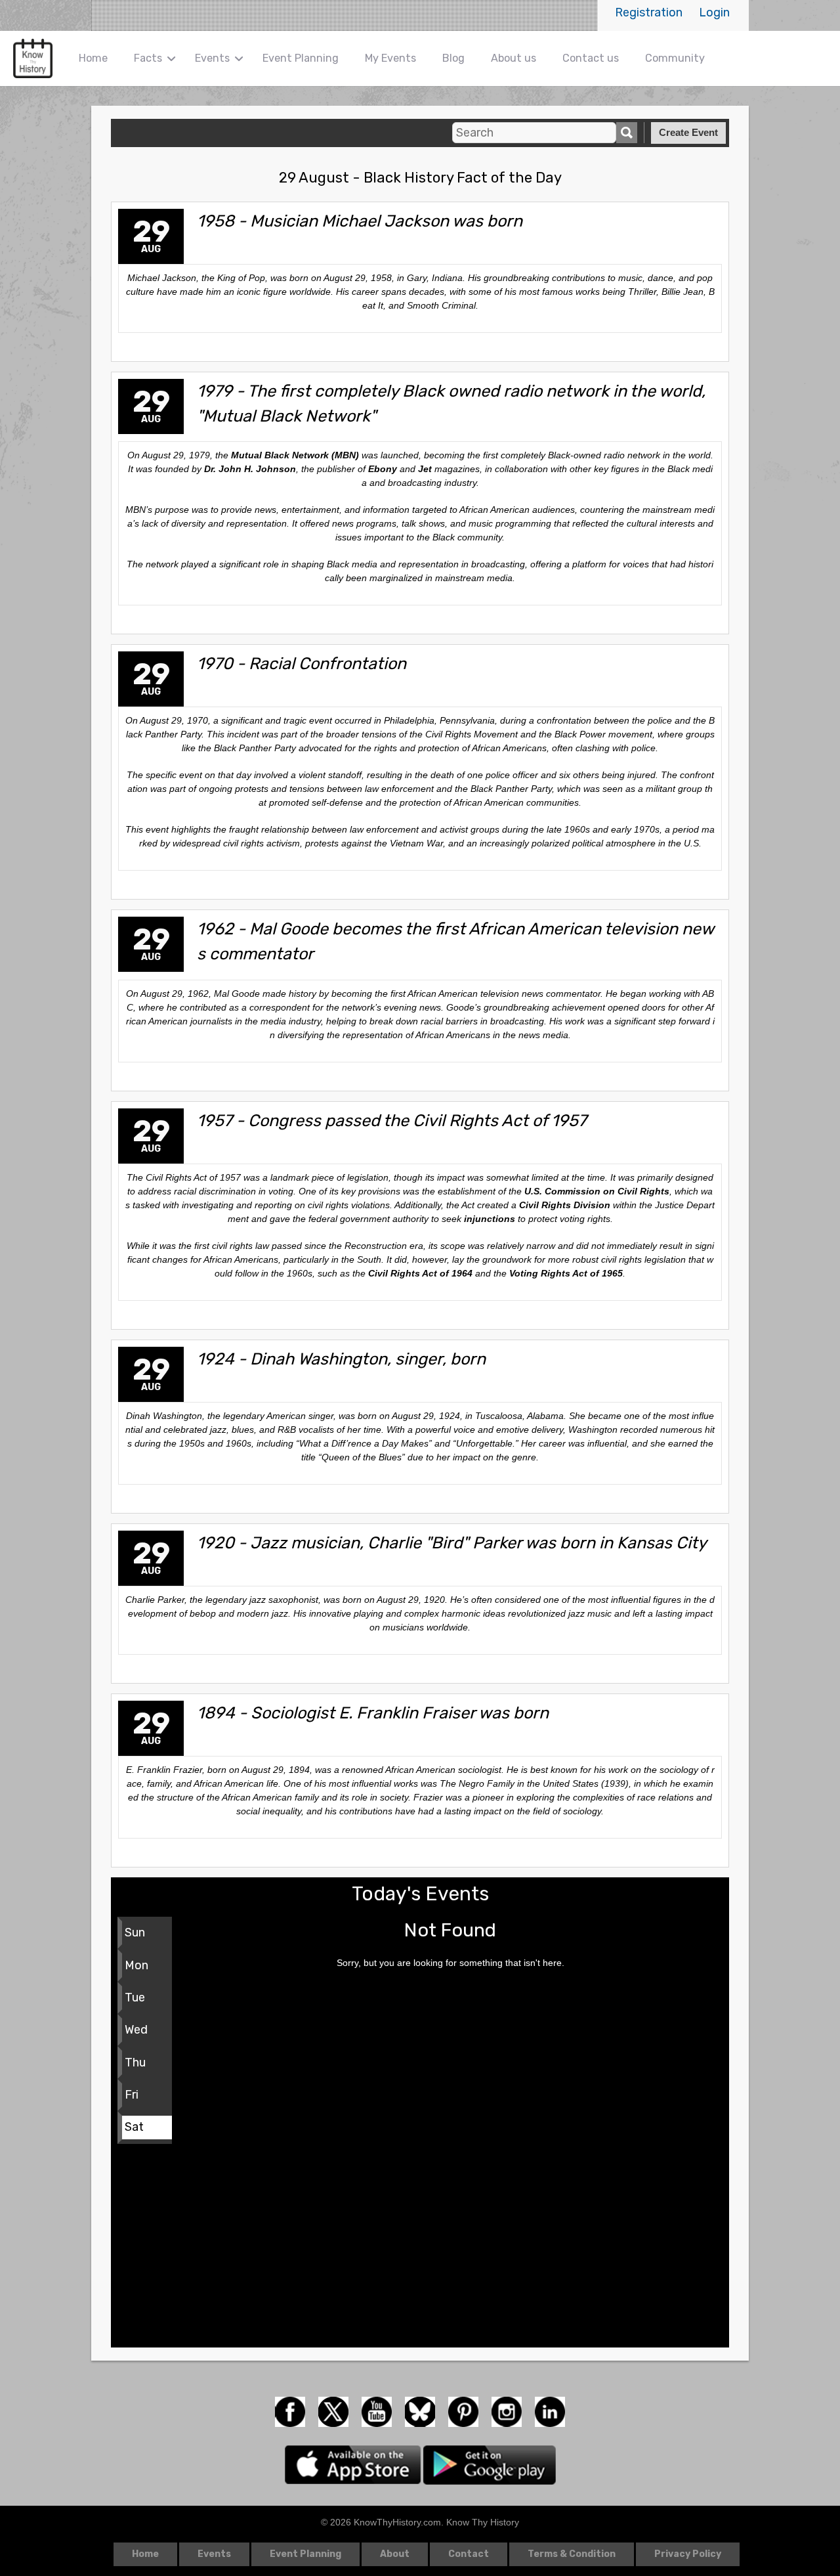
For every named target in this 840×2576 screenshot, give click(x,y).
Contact (469, 2554)
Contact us (591, 58)
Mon (136, 1965)
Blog (453, 58)
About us (514, 58)
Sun (135, 1932)
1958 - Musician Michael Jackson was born (360, 221)
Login (714, 12)
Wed (136, 2030)
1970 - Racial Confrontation (302, 663)
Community (675, 58)
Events (212, 58)
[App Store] (354, 2464)
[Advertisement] (420, 2249)
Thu (135, 2063)
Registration (649, 12)
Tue (135, 1997)
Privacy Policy (688, 2554)
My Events (390, 58)
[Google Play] (490, 2464)
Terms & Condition (572, 2554)
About (395, 2554)
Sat (134, 2127)
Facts (148, 58)
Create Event (688, 132)
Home (93, 58)
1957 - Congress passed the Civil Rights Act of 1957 (392, 1120)
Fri (132, 2095)
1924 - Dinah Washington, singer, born (341, 1359)
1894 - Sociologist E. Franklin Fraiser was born (373, 1713)
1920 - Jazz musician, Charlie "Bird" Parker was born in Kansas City (452, 1542)
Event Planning (301, 58)
